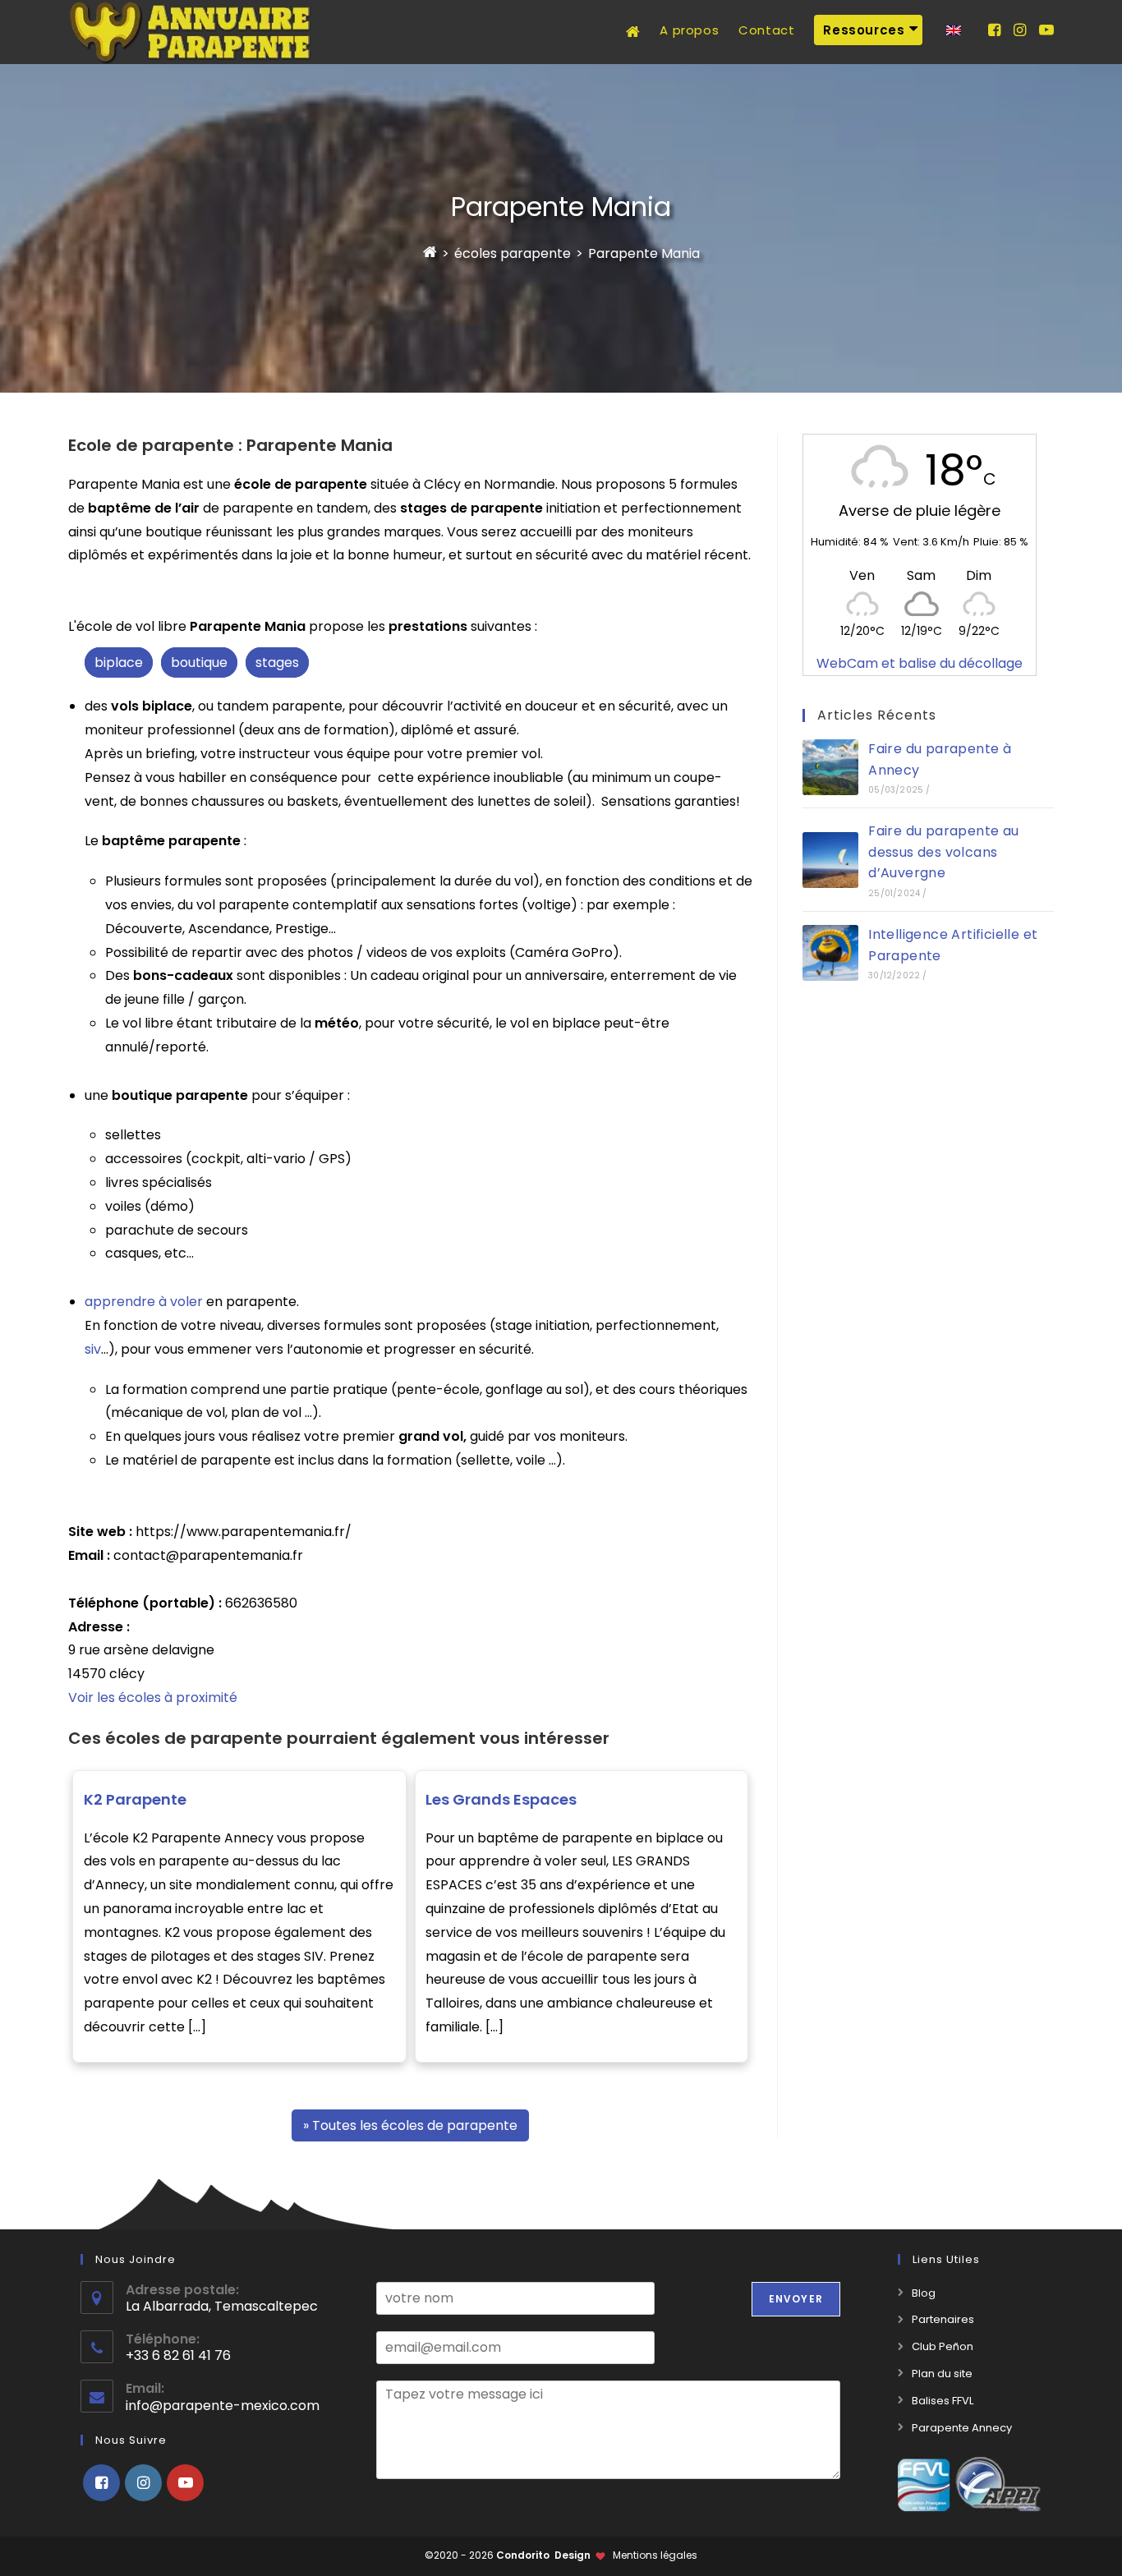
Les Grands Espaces (501, 1799)
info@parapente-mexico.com (223, 2406)
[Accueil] (430, 253)
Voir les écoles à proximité (153, 1697)
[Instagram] (143, 2483)
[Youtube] (185, 2483)
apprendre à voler (144, 1302)
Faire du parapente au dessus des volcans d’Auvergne (943, 852)
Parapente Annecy (962, 2428)
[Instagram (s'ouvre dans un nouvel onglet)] (1020, 30)
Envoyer (796, 2299)
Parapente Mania (644, 253)
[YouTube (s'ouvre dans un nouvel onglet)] (1046, 30)
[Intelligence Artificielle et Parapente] (830, 953)
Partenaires (943, 2319)
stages (277, 662)
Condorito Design (543, 2555)
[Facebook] (101, 2483)
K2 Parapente (135, 1799)
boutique (199, 662)
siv (93, 1349)
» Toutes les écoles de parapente (410, 2125)
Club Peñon (943, 2346)
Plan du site (942, 2374)
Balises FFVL (943, 2401)
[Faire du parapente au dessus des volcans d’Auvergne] (830, 860)
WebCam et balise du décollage (920, 663)
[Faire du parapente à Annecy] (830, 767)
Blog (924, 2293)
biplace (119, 662)
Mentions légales (655, 2555)
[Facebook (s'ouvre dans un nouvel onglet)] (994, 30)
